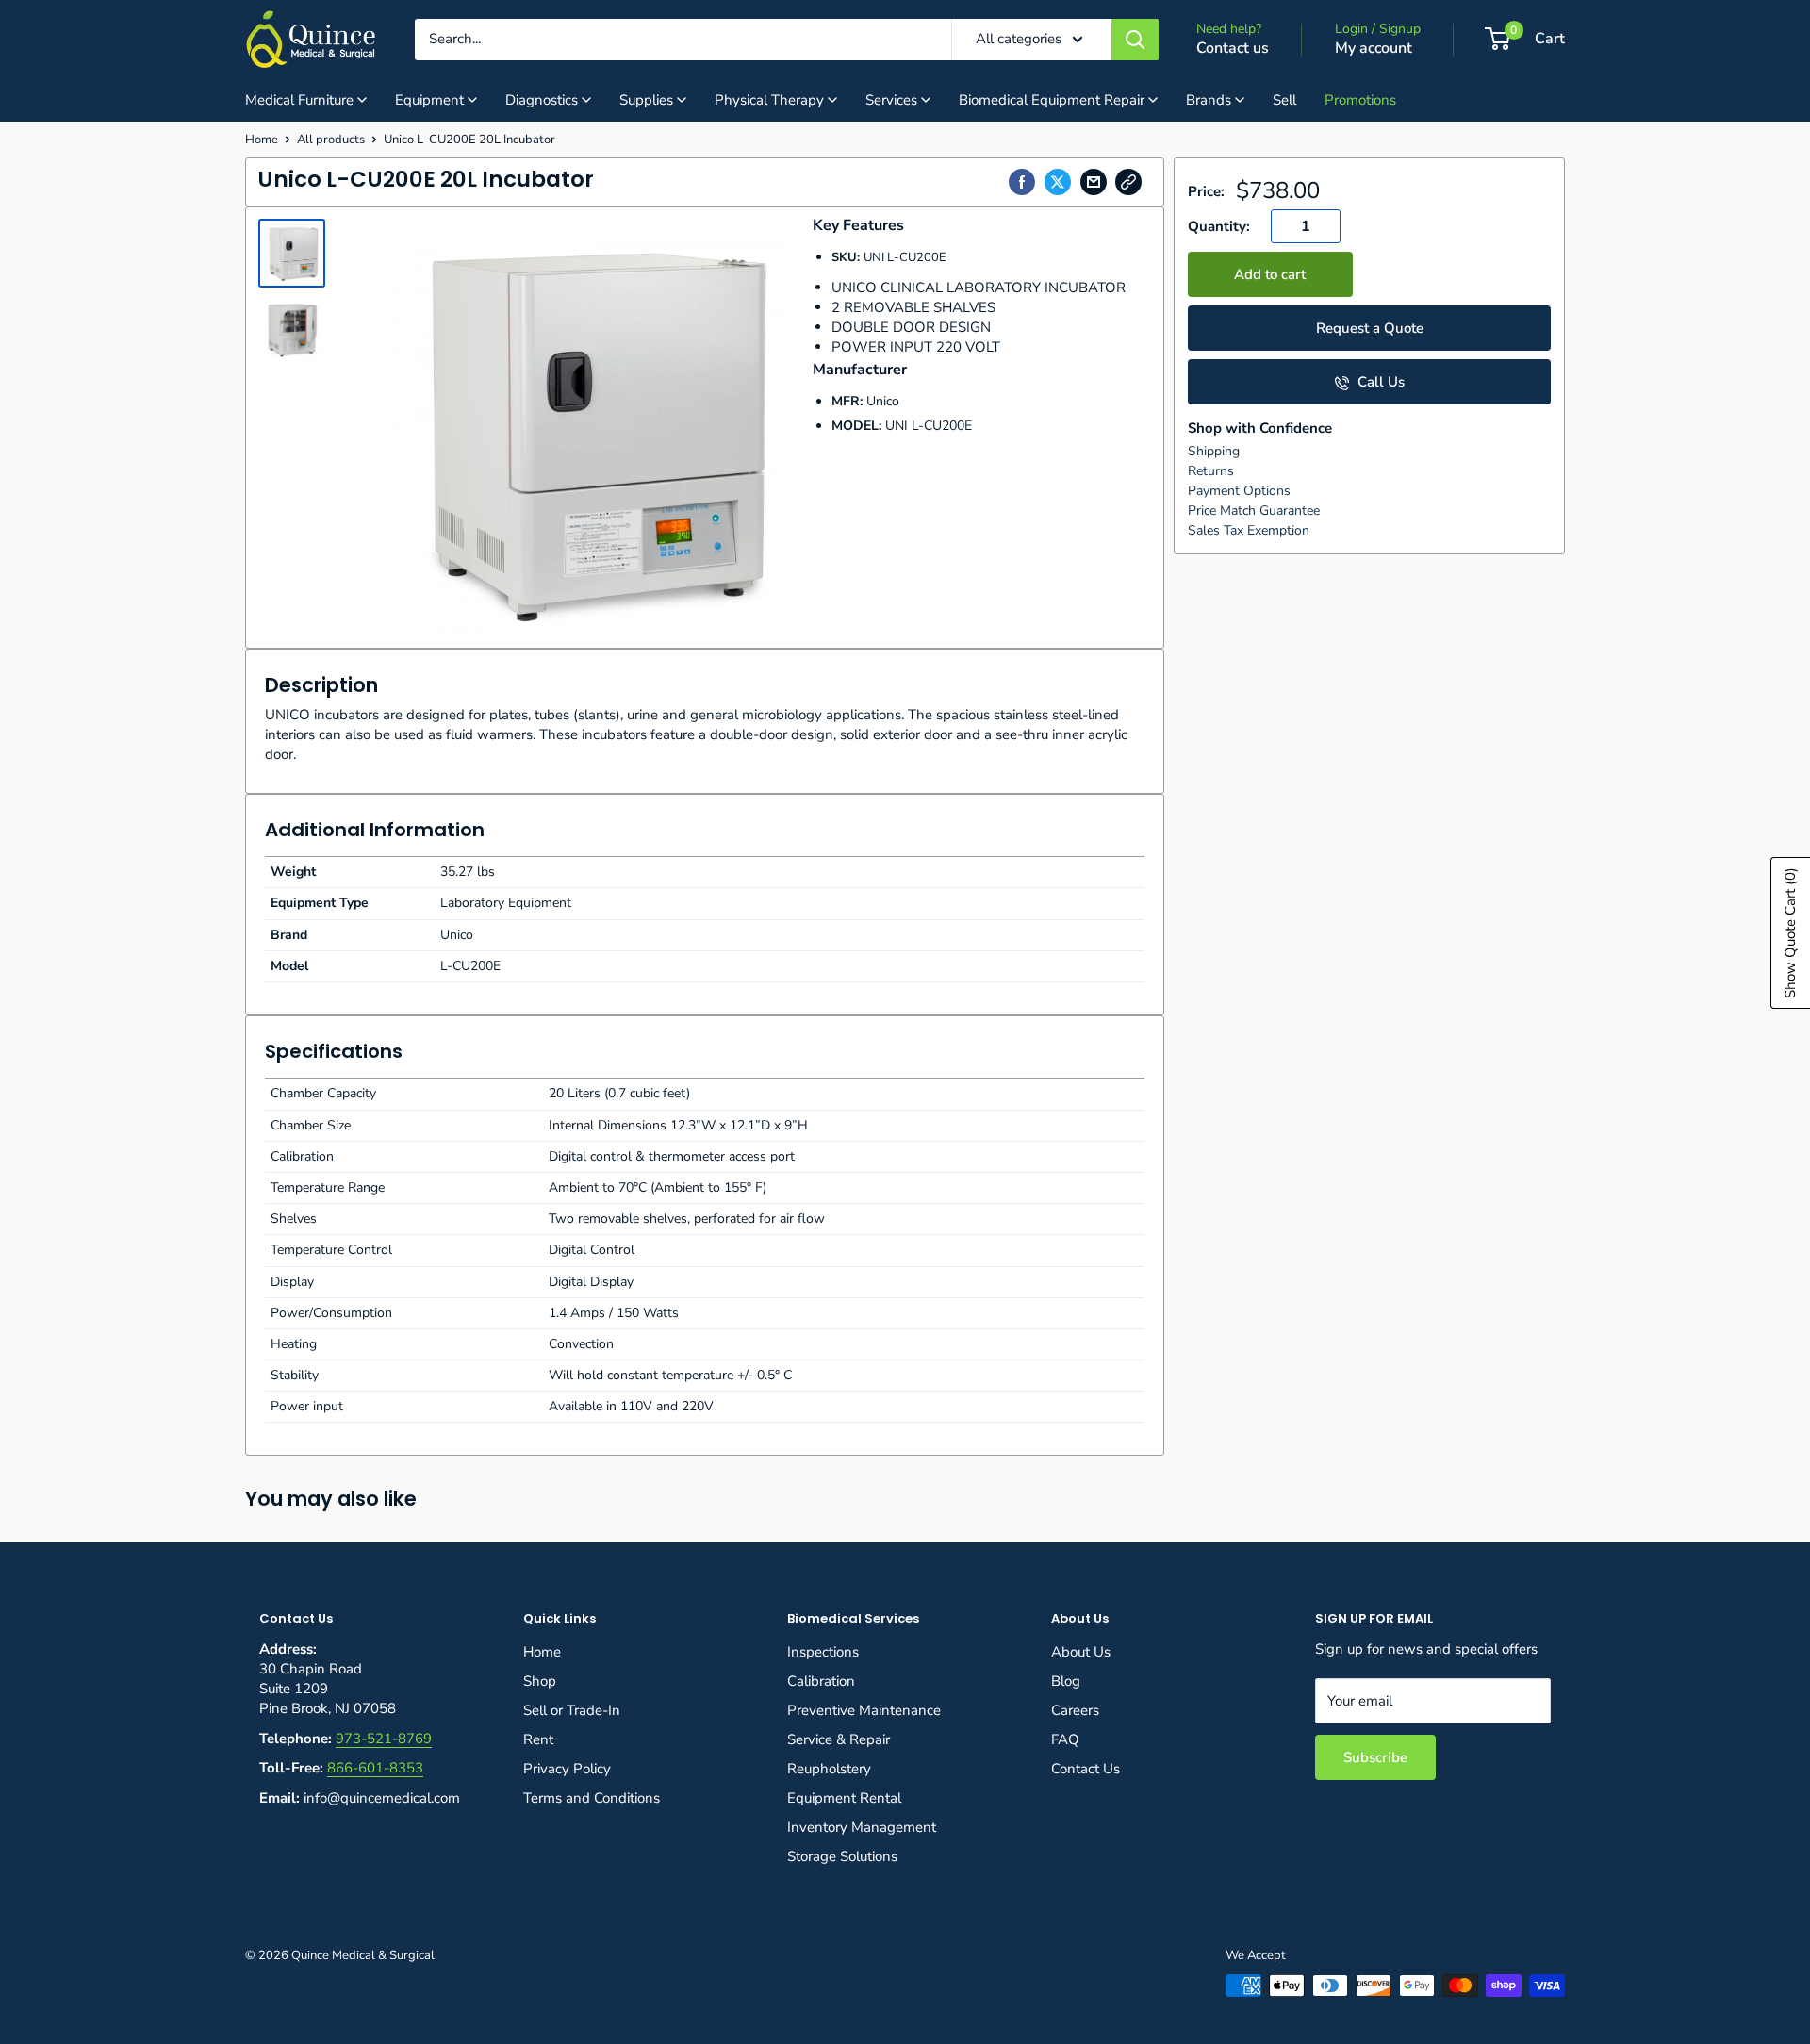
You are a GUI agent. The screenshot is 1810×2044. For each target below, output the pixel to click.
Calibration (821, 1681)
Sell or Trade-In (572, 1710)
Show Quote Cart (1790, 933)
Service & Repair (839, 1739)
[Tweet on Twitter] (1058, 182)
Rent (538, 1739)
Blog (1066, 1681)
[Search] (1135, 40)
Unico (883, 401)
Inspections (823, 1652)
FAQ (1065, 1739)
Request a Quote (1370, 328)
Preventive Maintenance (864, 1710)
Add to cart (1270, 274)
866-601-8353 (375, 1768)
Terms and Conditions (592, 1798)
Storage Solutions (842, 1856)
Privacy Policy (567, 1769)
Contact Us (1086, 1769)
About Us (1081, 1652)
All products (331, 140)
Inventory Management (862, 1827)
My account (1374, 48)
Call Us (1379, 382)
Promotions (1360, 100)
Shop (540, 1681)
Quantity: (1219, 225)
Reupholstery (829, 1769)
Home (262, 140)
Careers (1075, 1710)
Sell (1284, 100)
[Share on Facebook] (1022, 182)
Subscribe (1375, 1757)
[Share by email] (1094, 182)
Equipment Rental (844, 1798)
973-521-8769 (384, 1739)
